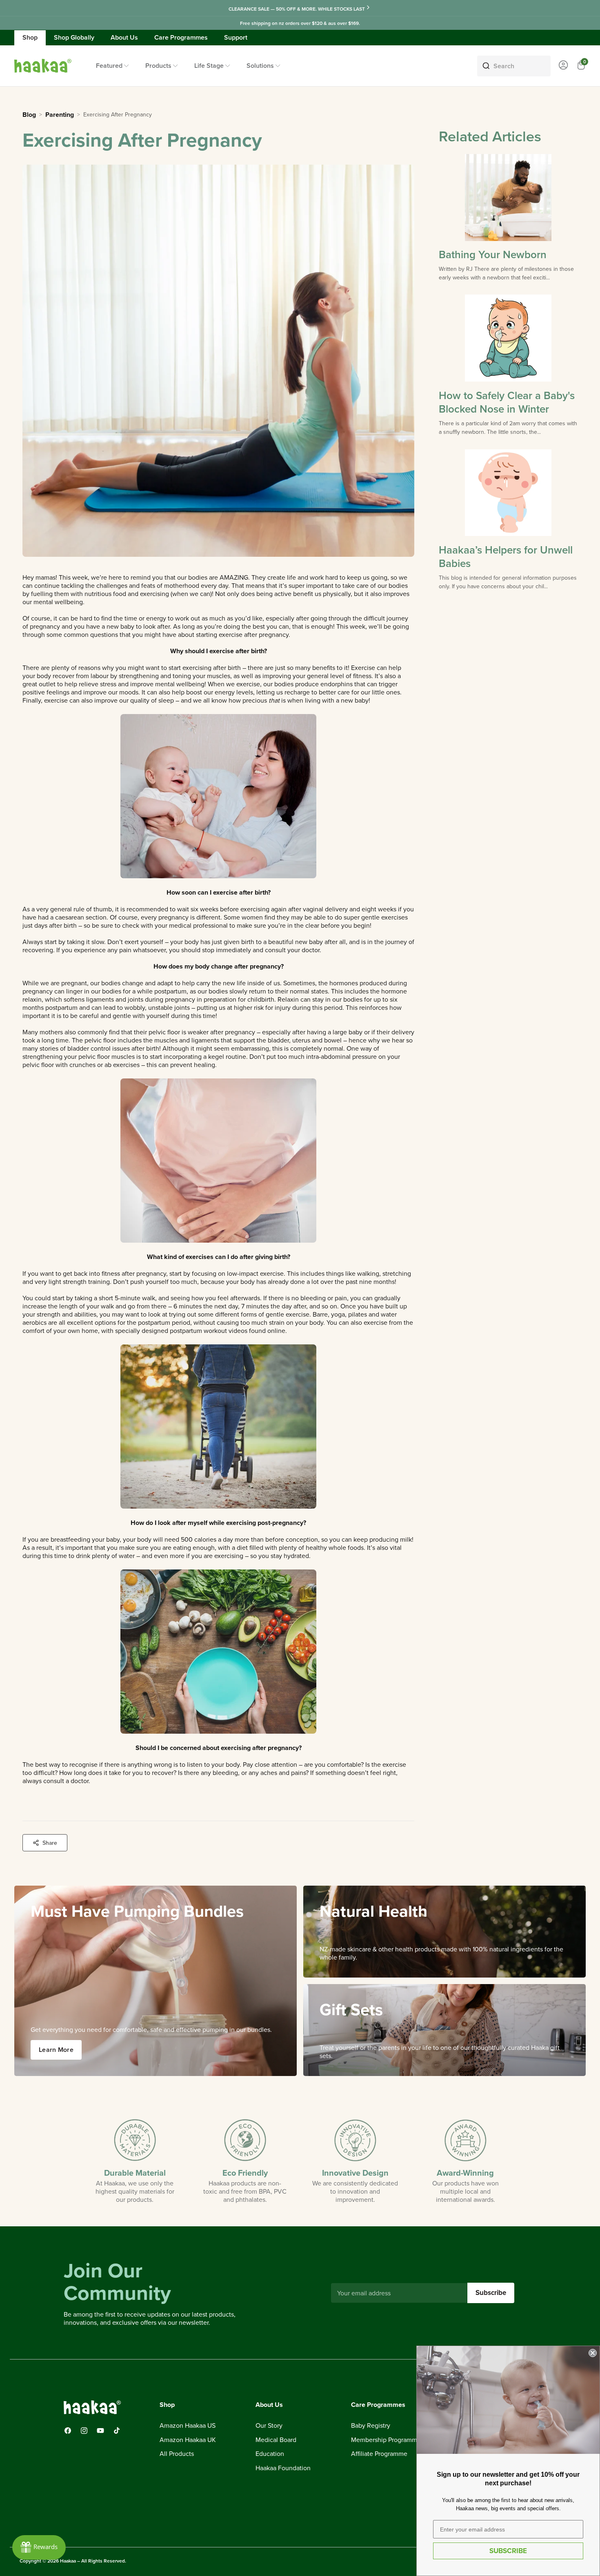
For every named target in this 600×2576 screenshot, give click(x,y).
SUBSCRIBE (508, 2551)
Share (50, 1843)
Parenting (60, 115)
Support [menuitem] (236, 37)
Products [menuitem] (158, 66)
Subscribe (491, 2293)
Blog (29, 115)
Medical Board (276, 2440)
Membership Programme (386, 2440)
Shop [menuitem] (30, 37)
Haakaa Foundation (283, 2468)
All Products (177, 2454)
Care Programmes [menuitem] (181, 37)
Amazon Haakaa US (188, 2426)
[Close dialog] (593, 2353)
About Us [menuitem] (124, 37)
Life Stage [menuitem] (209, 66)
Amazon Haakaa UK (188, 2440)
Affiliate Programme (379, 2454)
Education (270, 2454)
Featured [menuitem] (109, 66)
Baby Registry (371, 2426)
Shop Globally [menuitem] (74, 37)
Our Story (269, 2426)
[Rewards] (39, 2547)
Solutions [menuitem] (260, 66)
